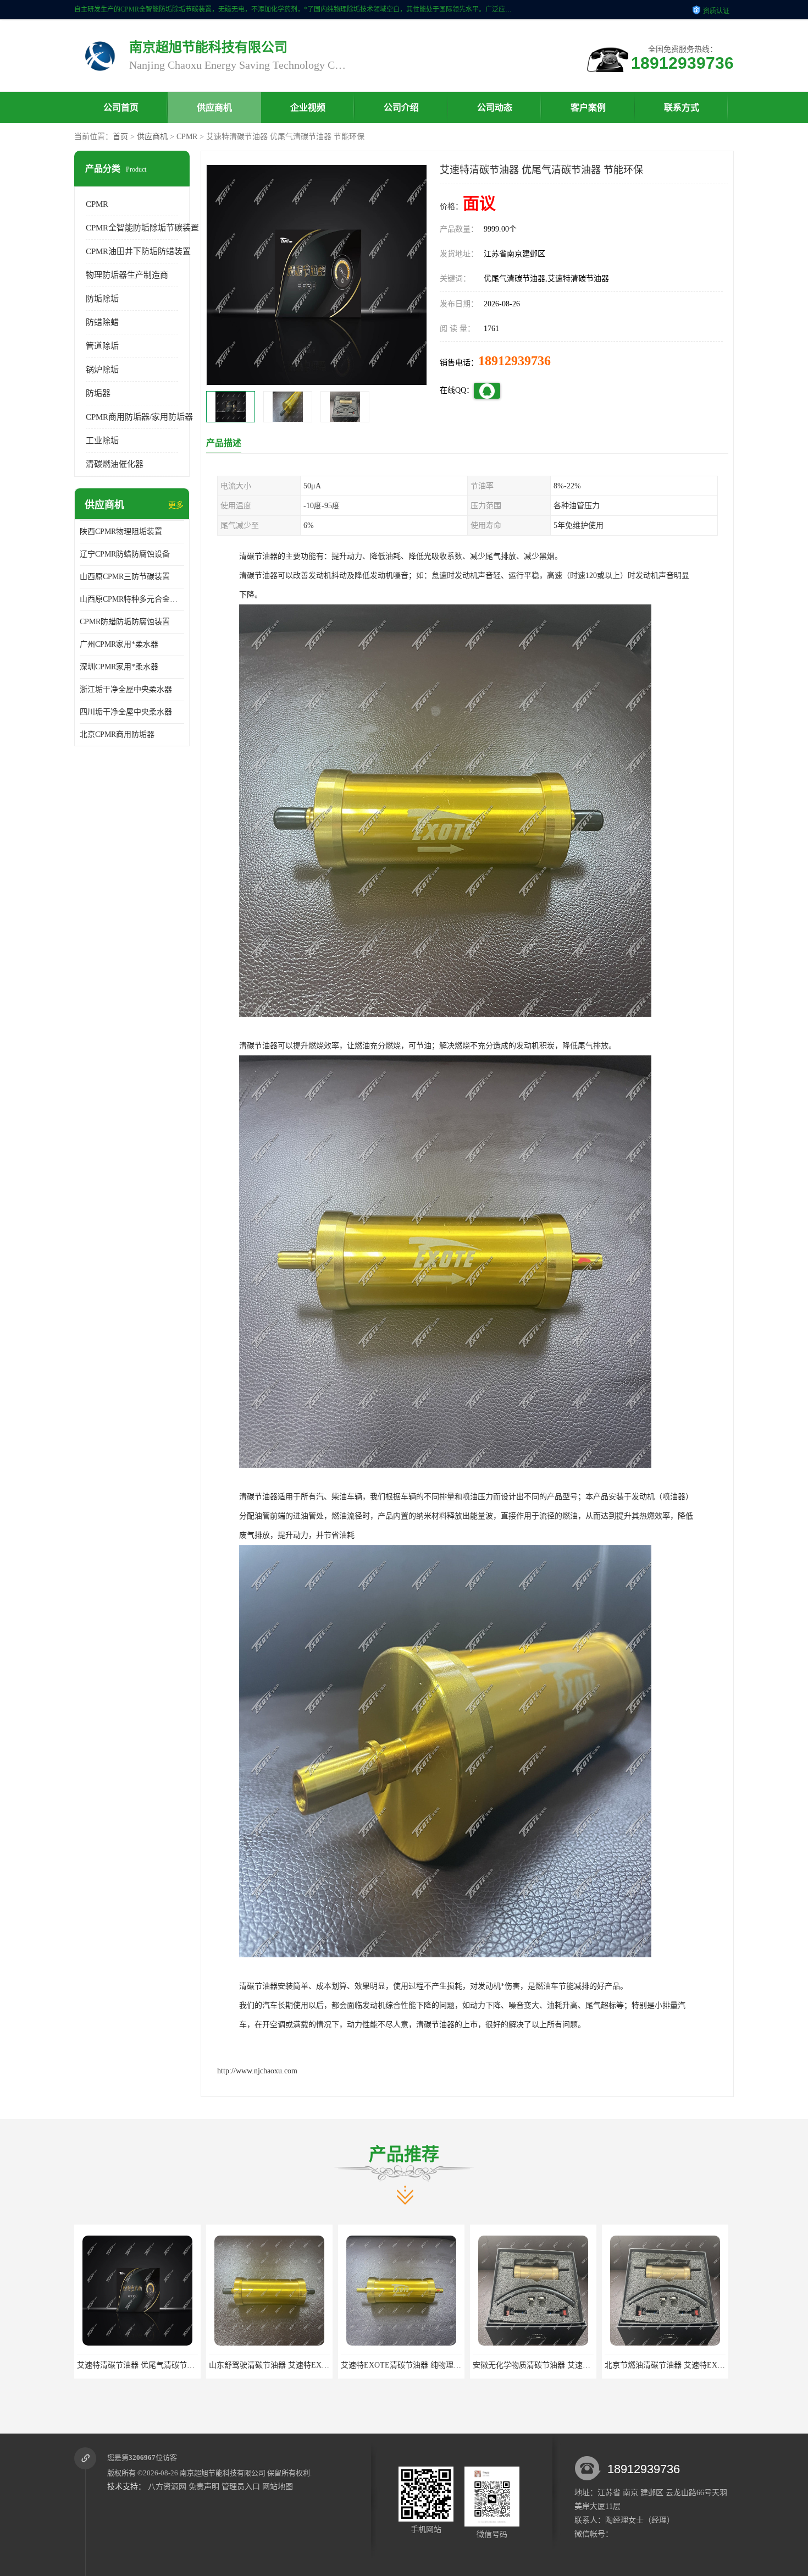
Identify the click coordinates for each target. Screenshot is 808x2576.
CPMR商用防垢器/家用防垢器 (139, 417)
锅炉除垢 (102, 370)
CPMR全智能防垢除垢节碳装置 (142, 228)
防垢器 (98, 393)
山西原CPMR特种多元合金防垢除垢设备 (132, 599)
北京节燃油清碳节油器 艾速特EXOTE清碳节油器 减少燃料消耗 (580, 2365)
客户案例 (588, 108)
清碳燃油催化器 (115, 464)
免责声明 (204, 2487)
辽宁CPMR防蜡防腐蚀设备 (125, 554)
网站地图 (278, 2487)
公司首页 (121, 108)
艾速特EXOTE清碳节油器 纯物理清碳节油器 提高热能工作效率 (316, 2365)
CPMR (187, 137)
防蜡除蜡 (102, 322)
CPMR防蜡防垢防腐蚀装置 (125, 622)
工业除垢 (102, 441)
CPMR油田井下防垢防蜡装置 (138, 251)
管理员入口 (241, 2487)
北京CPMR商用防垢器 (117, 734)
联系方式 (682, 108)
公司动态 (495, 108)
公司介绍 (401, 108)
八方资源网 (167, 2487)
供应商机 (214, 108)
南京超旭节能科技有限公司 (223, 2473)
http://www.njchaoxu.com (257, 2071)
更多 (176, 505)
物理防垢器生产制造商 (127, 275)
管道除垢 (102, 346)
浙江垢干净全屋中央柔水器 (126, 689)
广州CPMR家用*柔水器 (119, 644)
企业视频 (308, 108)
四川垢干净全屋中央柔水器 (126, 712)
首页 (120, 137)
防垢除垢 (102, 299)
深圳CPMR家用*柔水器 (119, 667)
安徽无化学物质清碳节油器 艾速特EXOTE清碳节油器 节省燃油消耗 (456, 2365)
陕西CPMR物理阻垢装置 (121, 532)
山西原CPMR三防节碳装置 (125, 577)
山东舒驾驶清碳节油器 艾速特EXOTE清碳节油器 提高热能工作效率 (192, 2365)
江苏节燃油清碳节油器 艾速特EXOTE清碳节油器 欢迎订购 (704, 2365)
